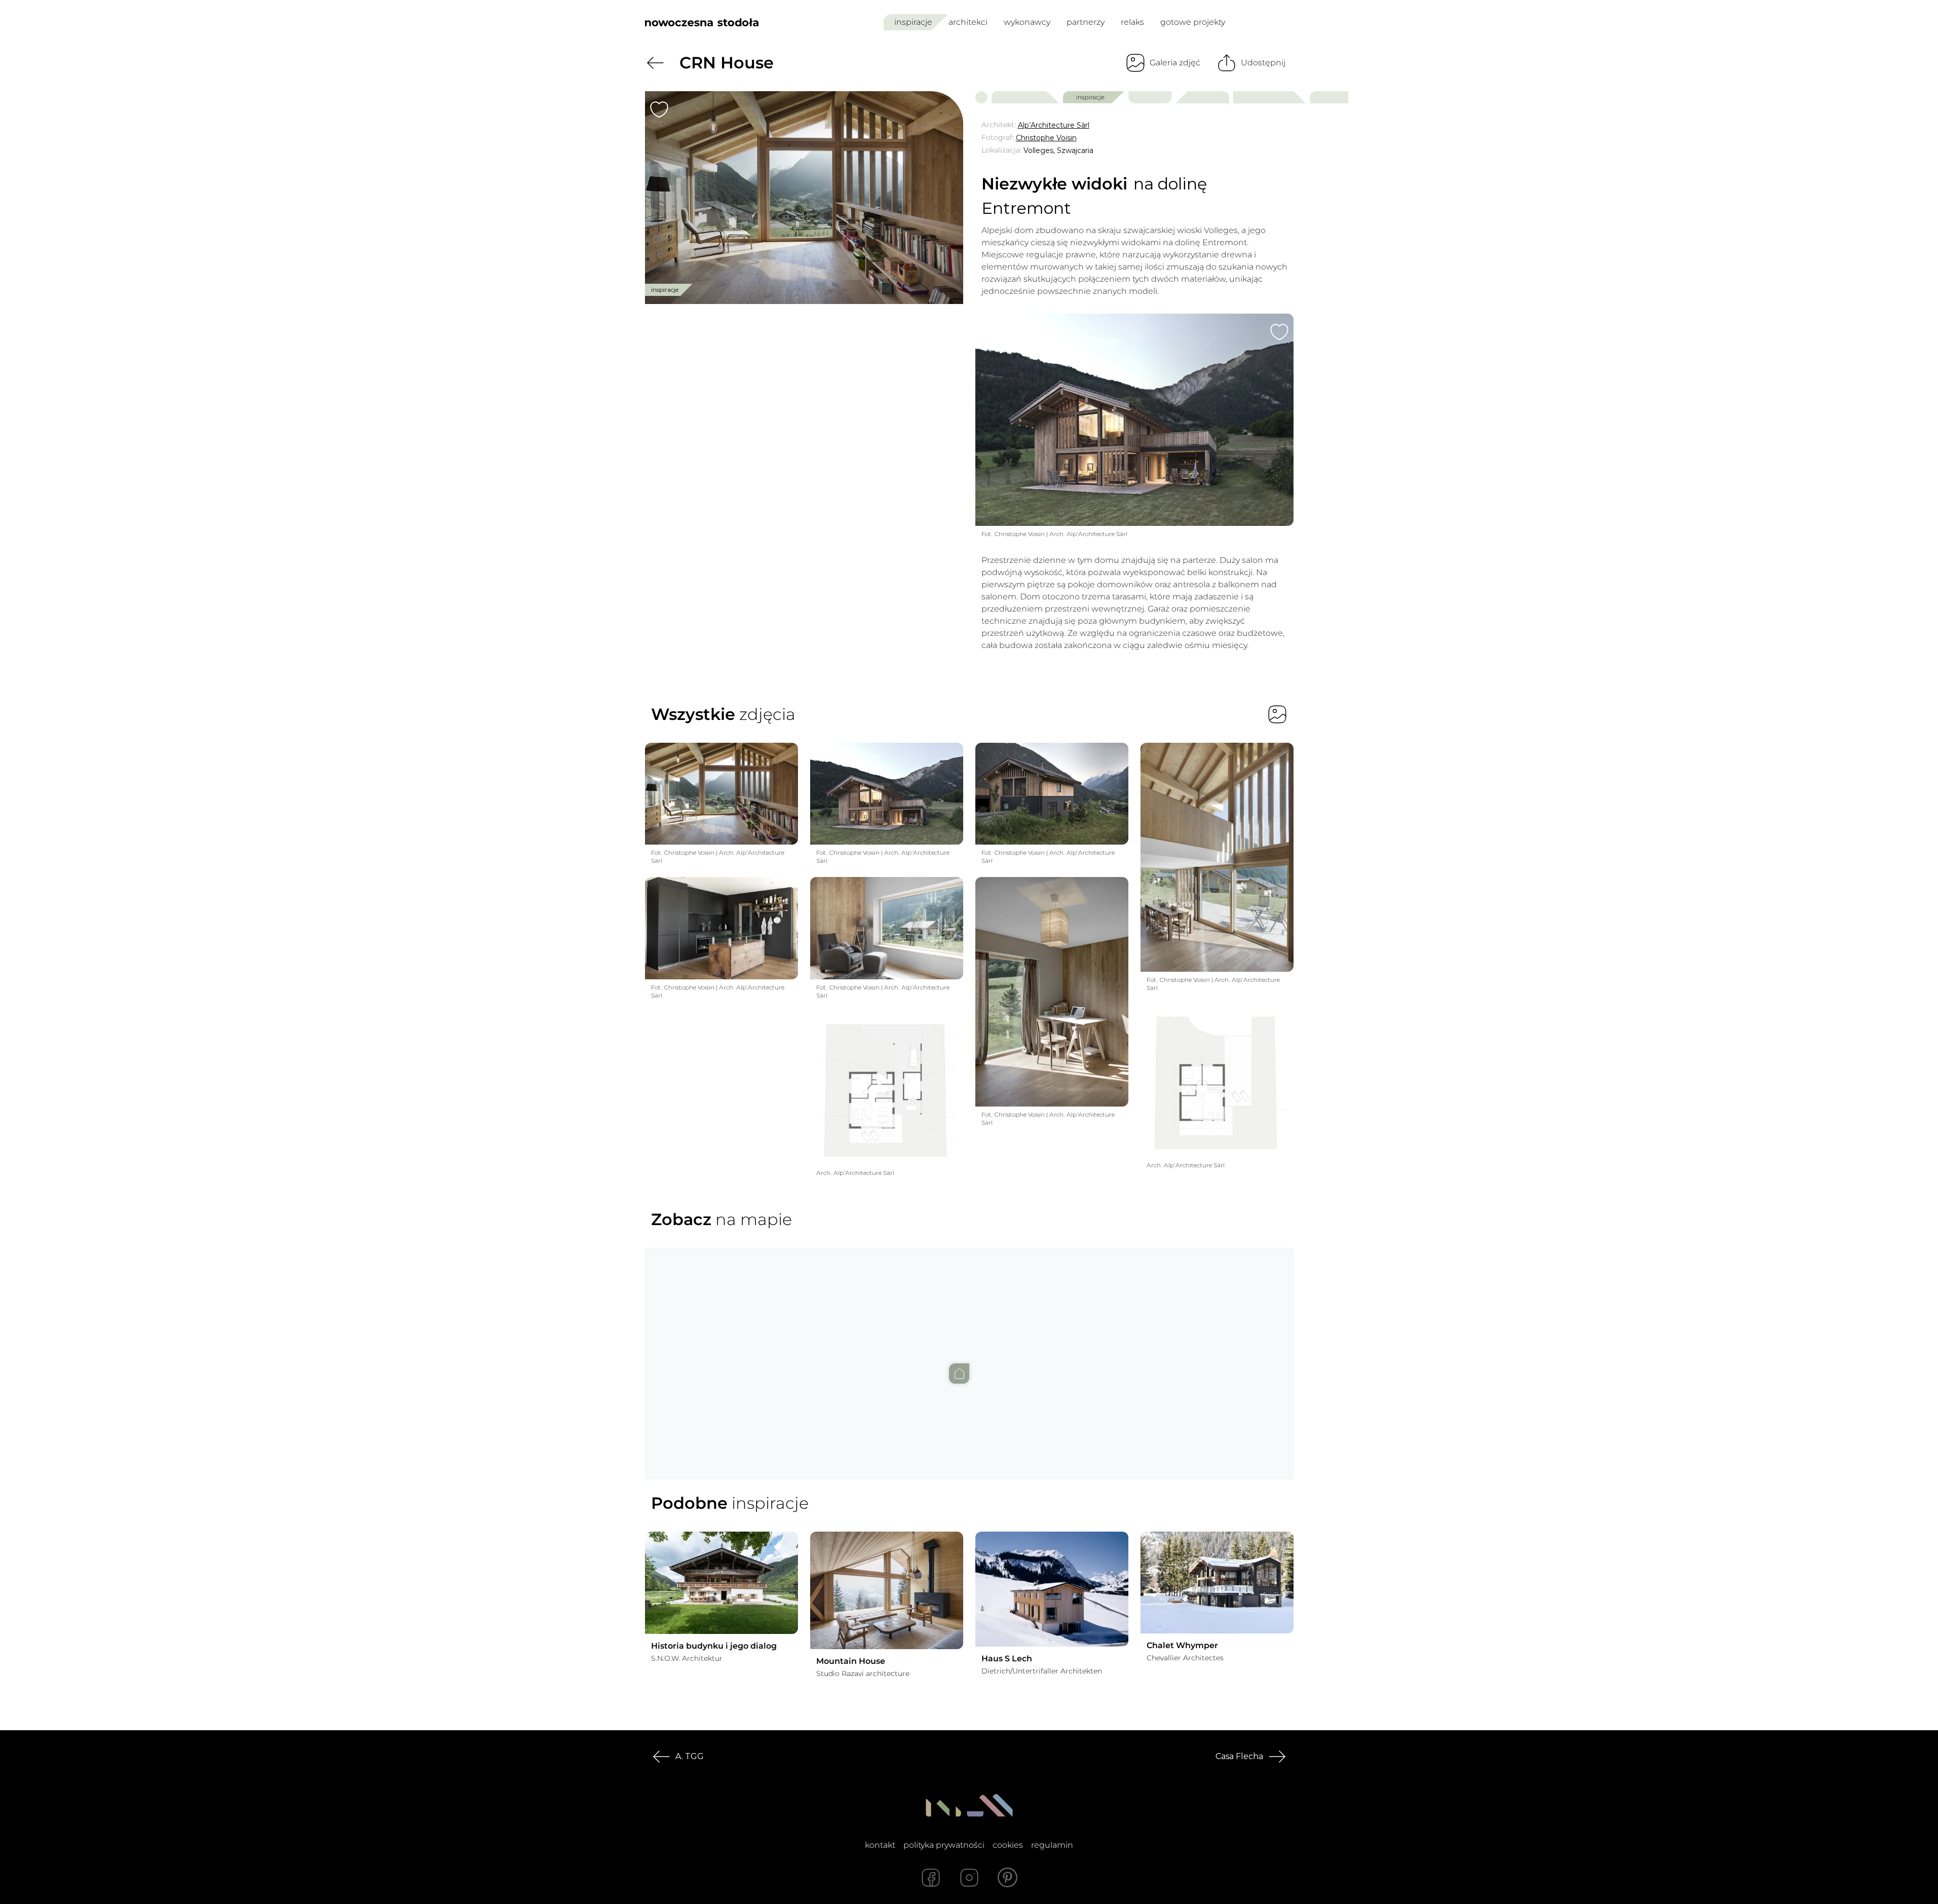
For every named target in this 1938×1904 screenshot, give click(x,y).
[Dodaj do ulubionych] (659, 109)
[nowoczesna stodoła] (702, 22)
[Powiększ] (804, 198)
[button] (969, 1353)
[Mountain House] (887, 1590)
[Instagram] (969, 1878)
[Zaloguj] (1287, 23)
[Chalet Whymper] (1217, 1583)
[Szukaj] (1264, 22)
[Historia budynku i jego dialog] (721, 1583)
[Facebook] (931, 1878)
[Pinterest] (1008, 1878)
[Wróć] (655, 63)
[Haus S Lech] (1052, 1589)
